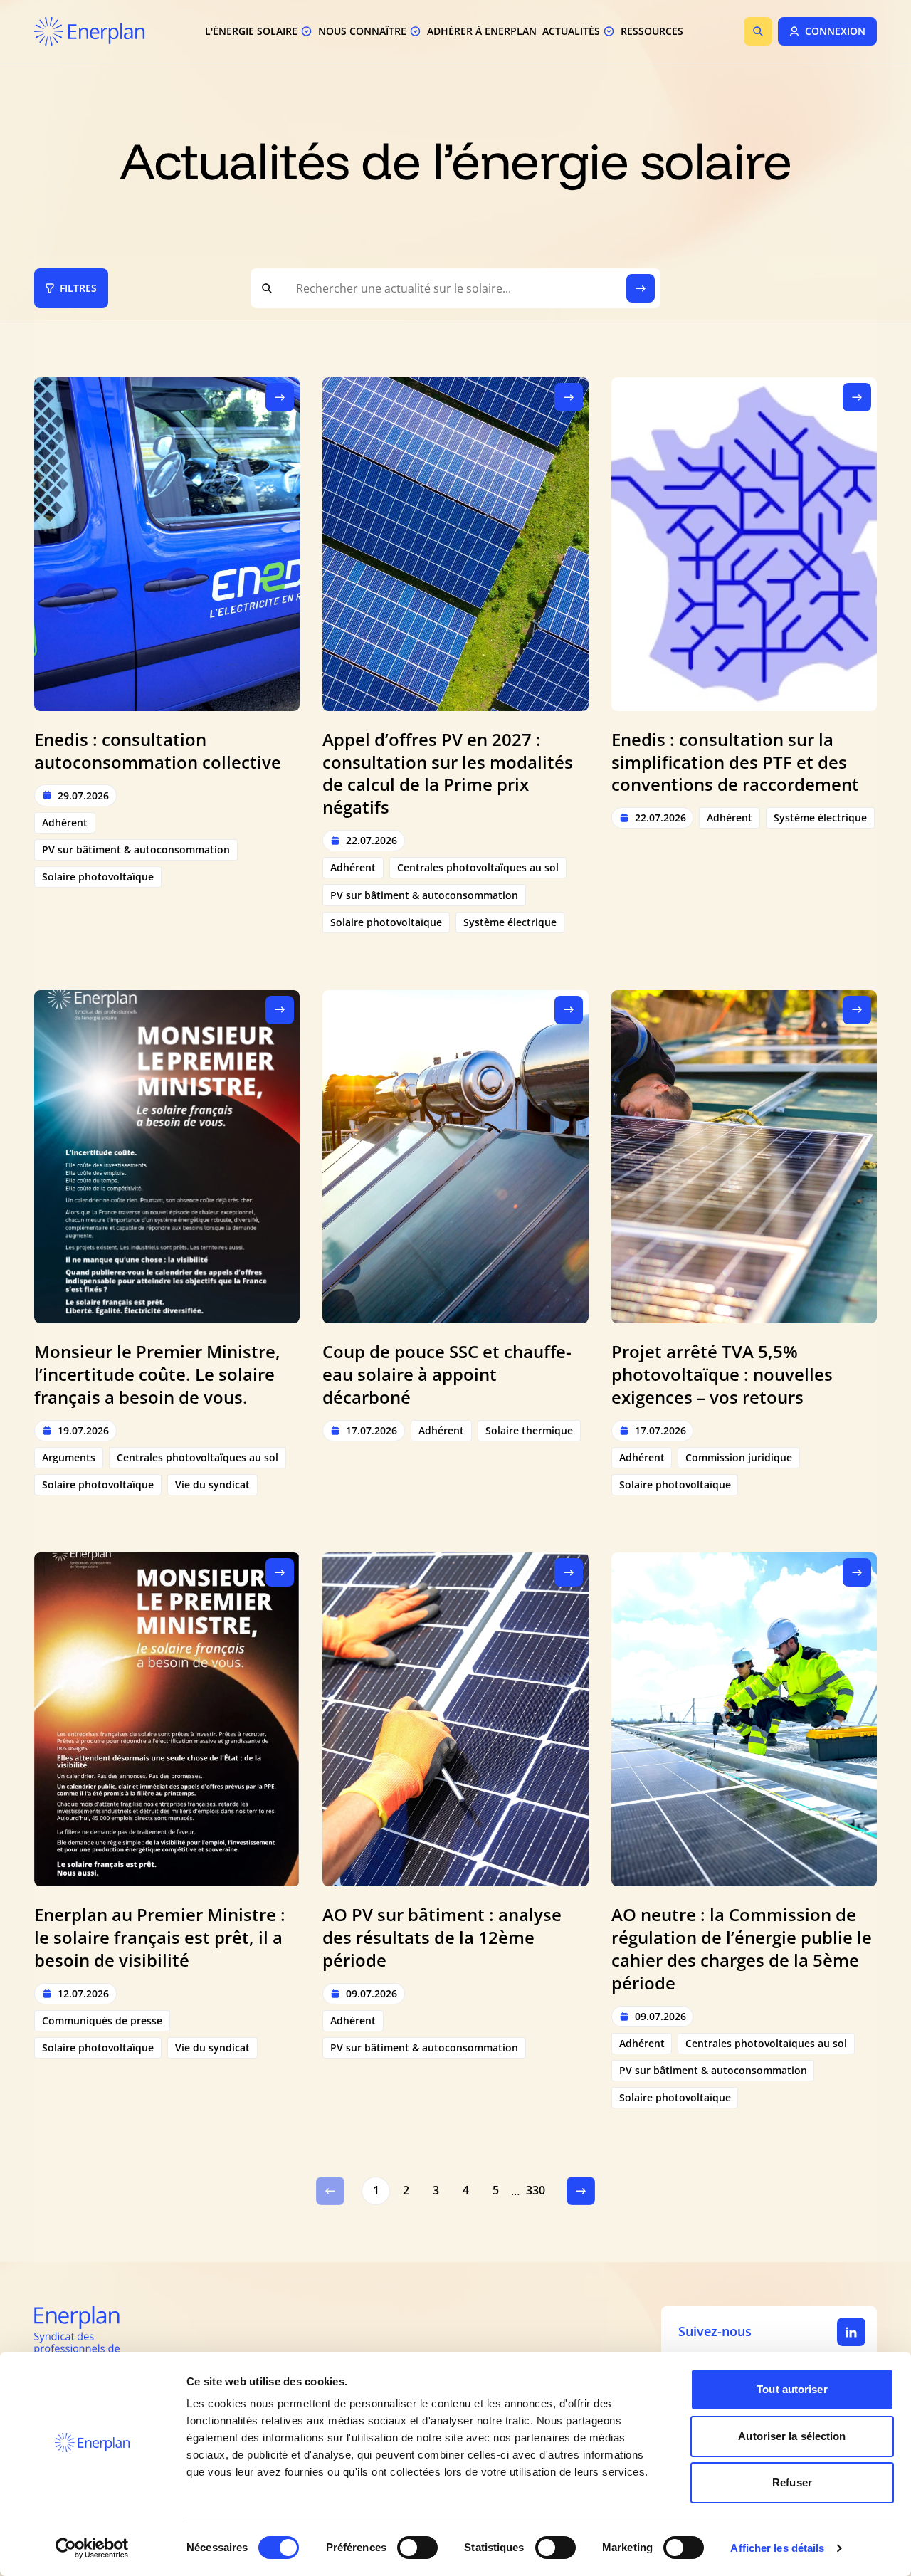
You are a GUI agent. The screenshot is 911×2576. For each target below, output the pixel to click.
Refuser (792, 2482)
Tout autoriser (792, 2389)
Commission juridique (739, 1457)
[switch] (417, 2548)
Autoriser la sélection (792, 2436)
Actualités (571, 31)
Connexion (835, 31)
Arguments (69, 1457)
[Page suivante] (581, 2191)
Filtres (78, 288)
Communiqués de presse (102, 2020)
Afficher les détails (777, 2548)
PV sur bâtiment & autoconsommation (136, 850)
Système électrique (510, 922)
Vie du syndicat (212, 1484)
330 (536, 2190)
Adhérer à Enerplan (482, 31)
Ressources (652, 31)
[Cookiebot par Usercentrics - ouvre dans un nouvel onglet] (92, 2548)
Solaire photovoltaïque (98, 877)
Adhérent (65, 822)
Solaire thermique (529, 1430)
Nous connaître (362, 31)
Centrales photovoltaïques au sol (478, 867)
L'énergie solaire (251, 31)
